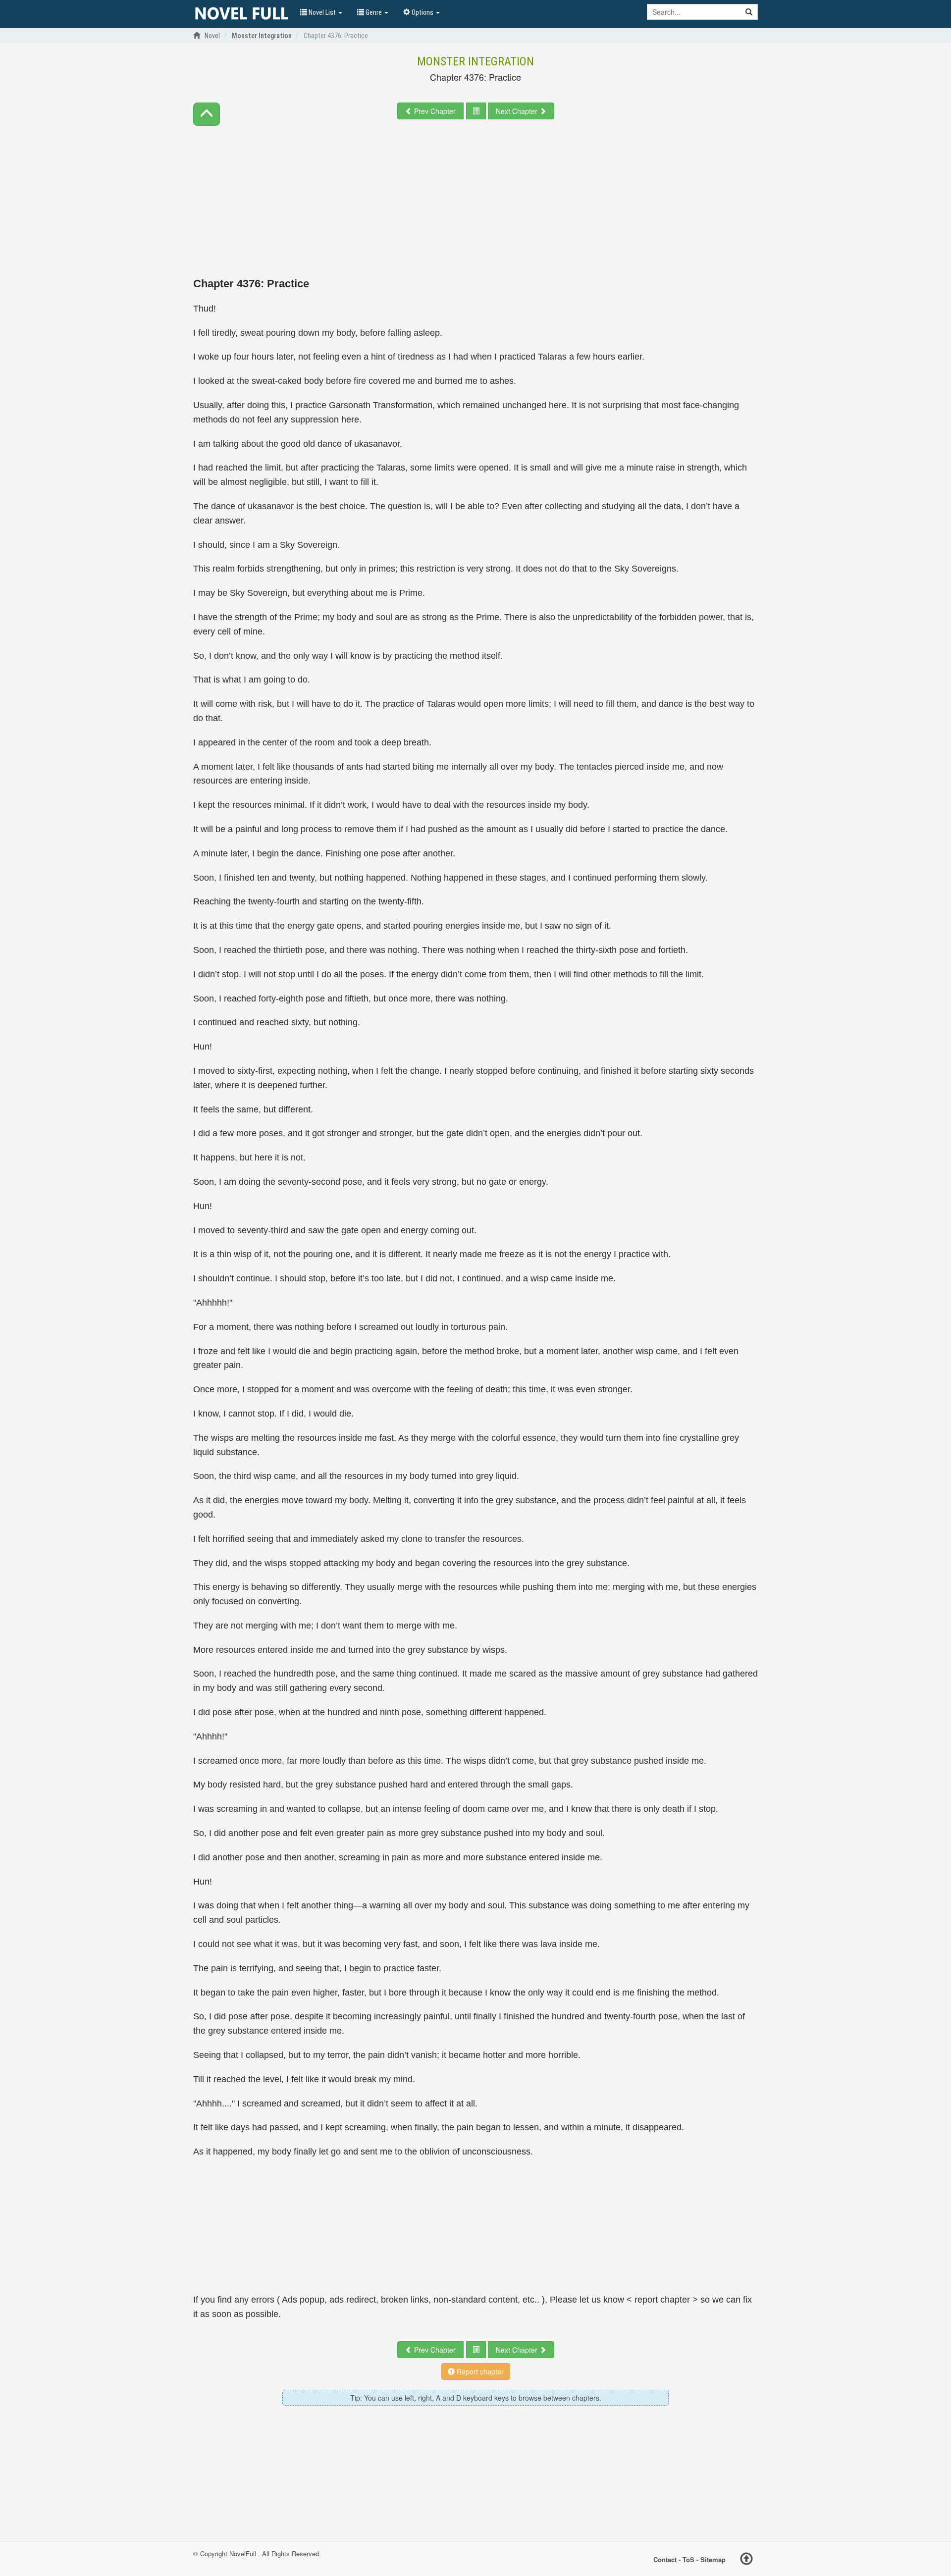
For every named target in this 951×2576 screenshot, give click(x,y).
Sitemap (713, 2559)
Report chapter (479, 2371)
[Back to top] (746, 2560)
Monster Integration (475, 61)
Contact (665, 2559)
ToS (688, 2559)
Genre (374, 12)
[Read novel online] (242, 14)
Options (423, 12)
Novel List (322, 12)
